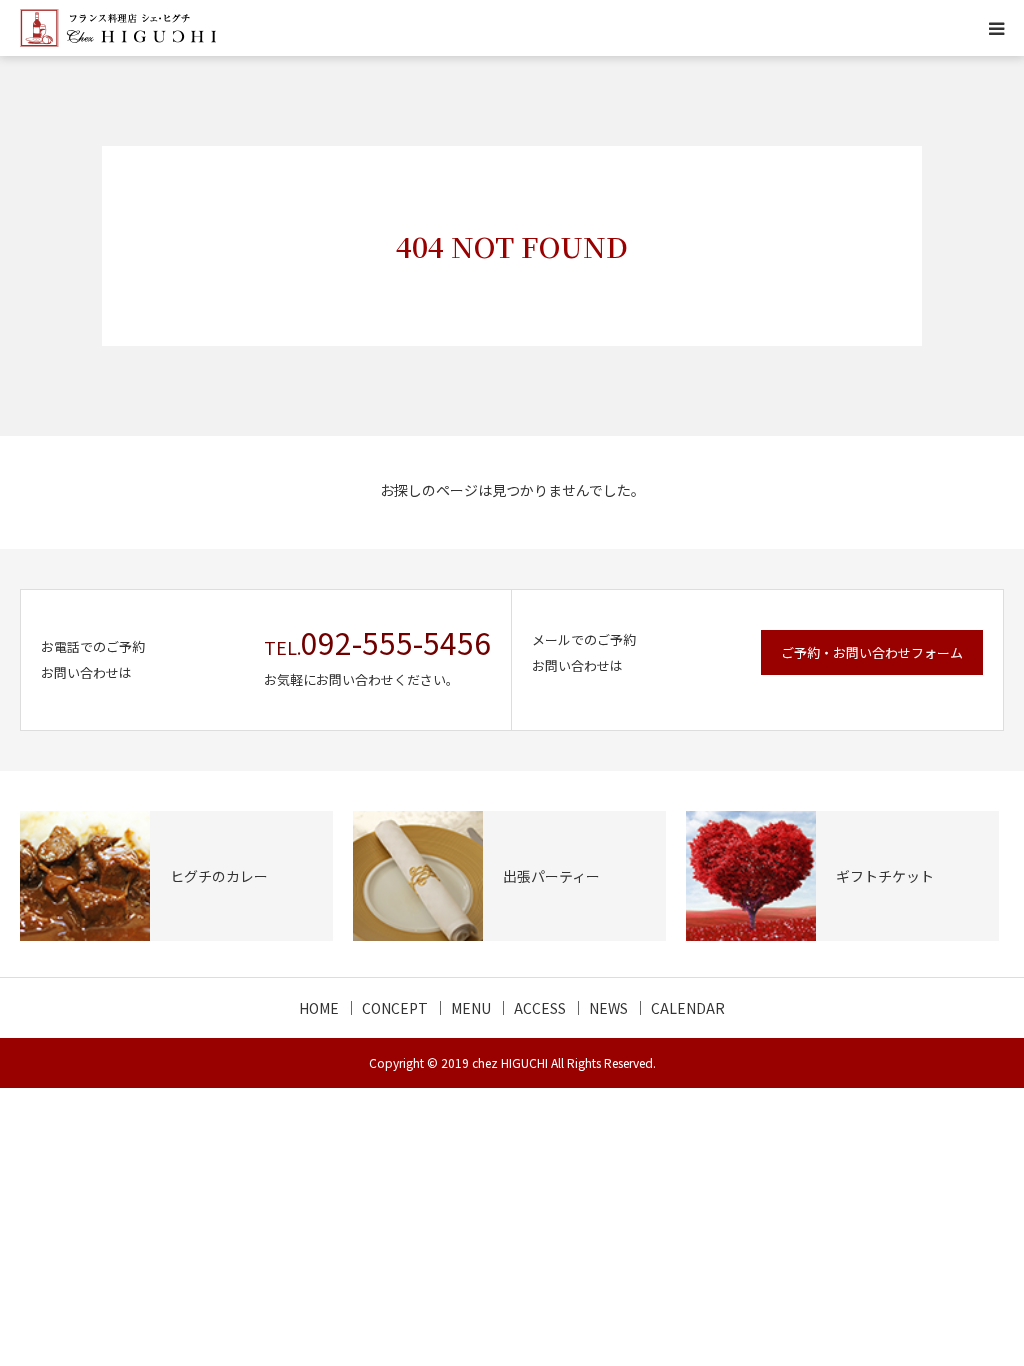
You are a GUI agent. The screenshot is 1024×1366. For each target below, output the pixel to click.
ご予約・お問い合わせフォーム (872, 652)
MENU (471, 1008)
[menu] (996, 28)
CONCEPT (395, 1008)
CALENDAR (688, 1008)
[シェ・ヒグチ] (118, 28)
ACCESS (540, 1008)
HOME (319, 1008)
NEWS (608, 1008)
